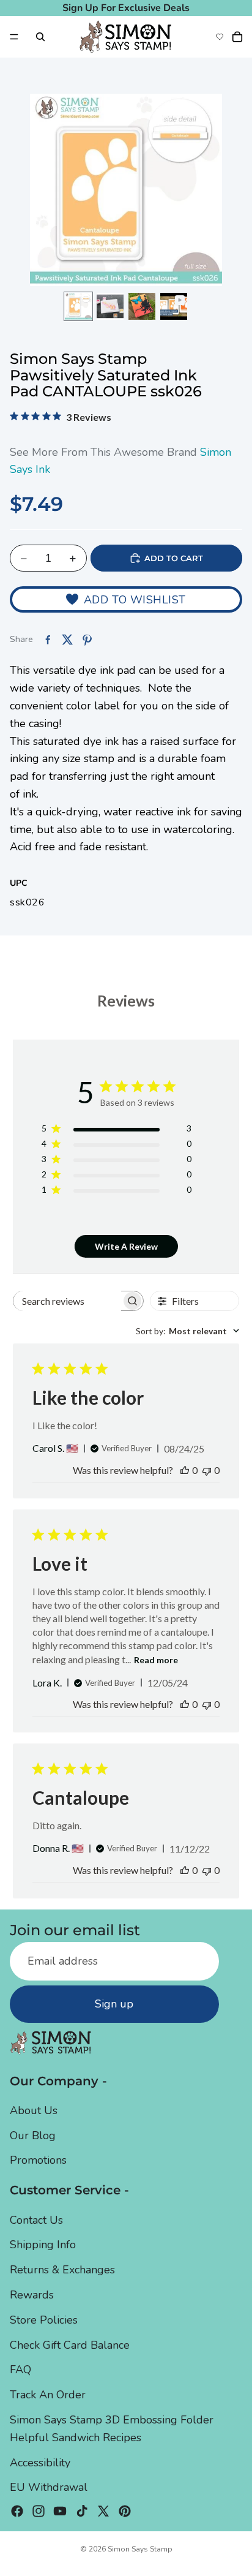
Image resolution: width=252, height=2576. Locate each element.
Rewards (32, 2295)
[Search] (40, 37)
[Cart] (237, 37)
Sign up (114, 2004)
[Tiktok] (82, 2511)
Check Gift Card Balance (70, 2345)
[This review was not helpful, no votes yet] (207, 1470)
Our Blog (33, 2136)
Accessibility (40, 2463)
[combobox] (187, 1331)
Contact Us (36, 2220)
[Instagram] (39, 2511)
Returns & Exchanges (62, 2270)
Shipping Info (43, 2245)
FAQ (20, 2370)
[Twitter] (103, 2511)
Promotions (38, 2160)
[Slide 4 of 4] (174, 306)
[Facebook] (17, 2511)
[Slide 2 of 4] (110, 306)
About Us (34, 2110)
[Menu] (14, 37)
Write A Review (126, 1246)
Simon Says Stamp (140, 2549)
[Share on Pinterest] (87, 640)
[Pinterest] (125, 2511)
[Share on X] (67, 640)
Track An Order (48, 2395)
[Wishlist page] (220, 37)
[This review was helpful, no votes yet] (185, 1470)
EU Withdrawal (49, 2487)
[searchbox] (67, 1301)
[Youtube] (60, 2511)
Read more (156, 1660)
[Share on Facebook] (48, 640)
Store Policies (44, 2320)
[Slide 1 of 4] (78, 306)
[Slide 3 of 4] (142, 306)
